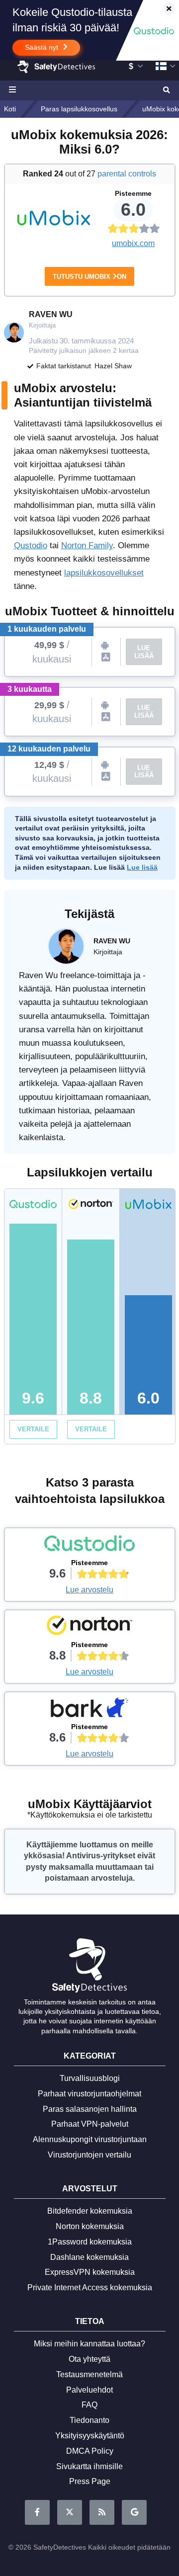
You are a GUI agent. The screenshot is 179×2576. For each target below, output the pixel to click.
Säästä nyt (43, 47)
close (164, 9)
